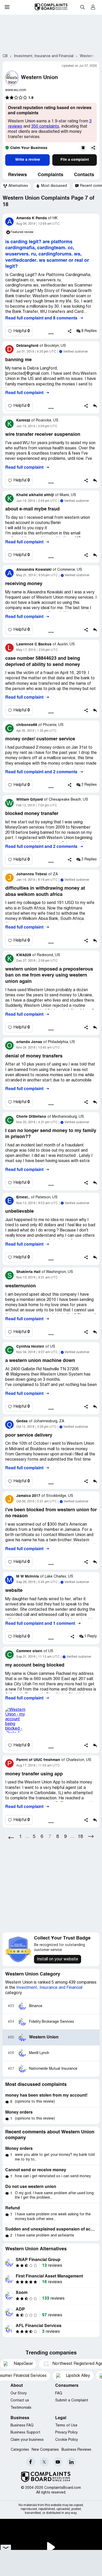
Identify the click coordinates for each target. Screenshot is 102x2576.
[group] (16, 186)
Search (82, 7)
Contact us (20, 2401)
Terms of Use (66, 2426)
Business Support (25, 2433)
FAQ (59, 2393)
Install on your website (58, 1959)
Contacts (84, 175)
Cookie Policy (67, 2440)
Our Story (19, 2393)
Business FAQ (22, 2426)
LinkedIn (72, 2462)
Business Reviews (76, 2450)
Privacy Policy (66, 2433)
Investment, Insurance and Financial (49, 1988)
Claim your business (27, 2440)
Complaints (50, 175)
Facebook (31, 2462)
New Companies (45, 2450)
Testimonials (21, 2408)
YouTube (58, 2462)
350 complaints (45, 127)
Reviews (18, 175)
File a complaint (75, 160)
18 (80, 1837)
